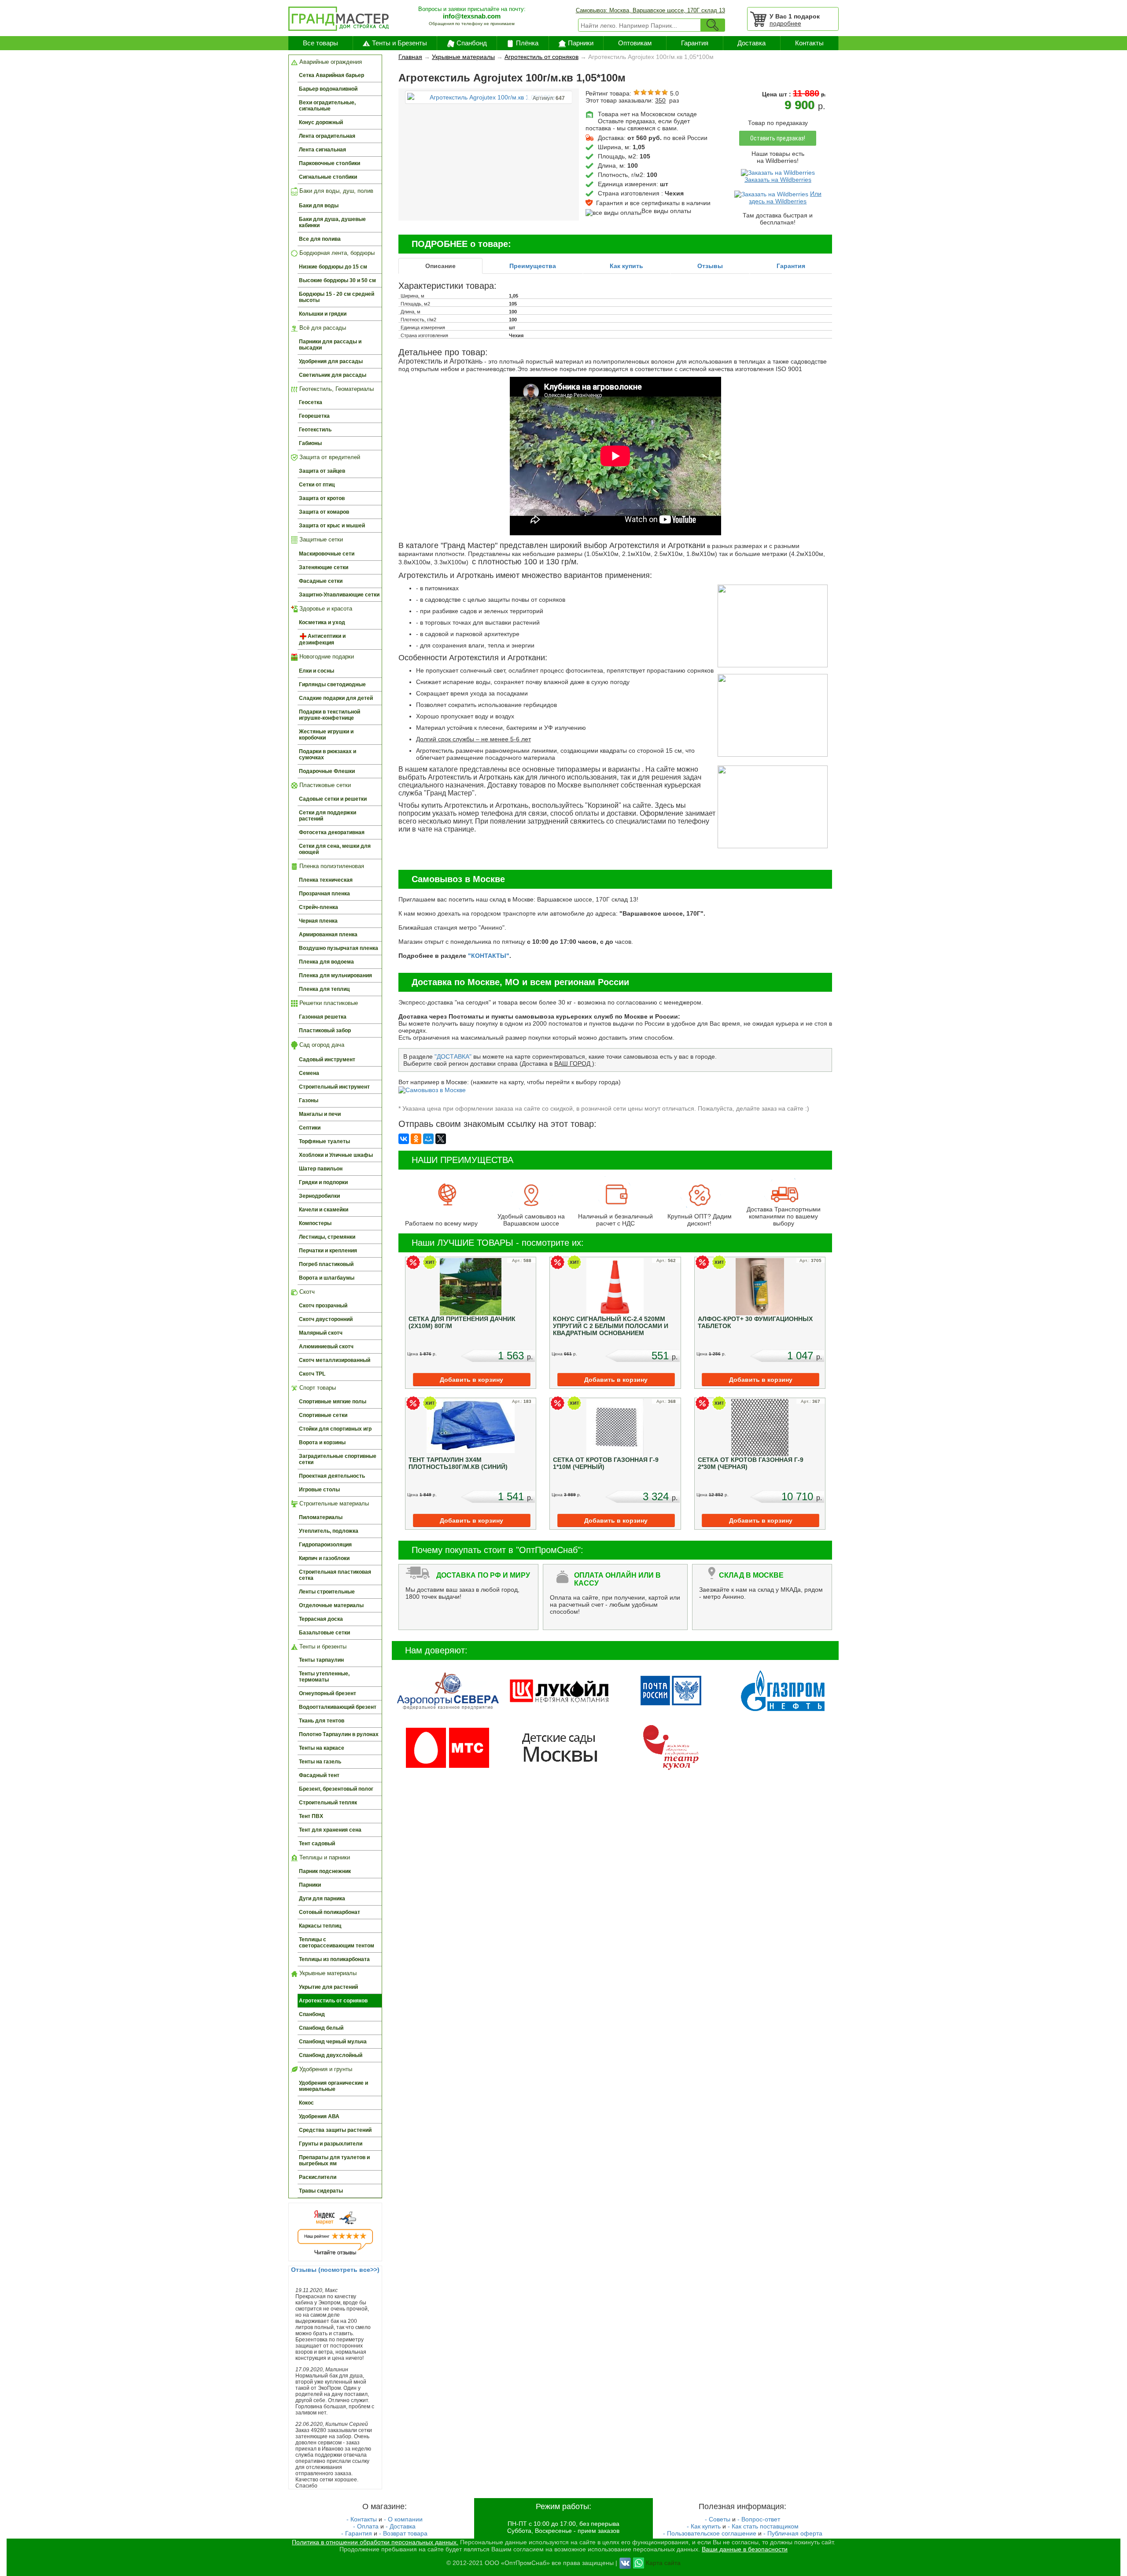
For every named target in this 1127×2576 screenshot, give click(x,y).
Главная (410, 57)
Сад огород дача (321, 1045)
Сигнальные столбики (328, 177)
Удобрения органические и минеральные (333, 2086)
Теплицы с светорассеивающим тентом (337, 1943)
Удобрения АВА (319, 2116)
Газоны (309, 1100)
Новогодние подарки (326, 657)
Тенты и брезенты (322, 1647)
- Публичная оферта (793, 2533)
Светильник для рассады (333, 375)
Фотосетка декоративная (332, 832)
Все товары (320, 43)
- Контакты (362, 2519)
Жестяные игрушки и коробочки (326, 735)
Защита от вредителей (329, 457)
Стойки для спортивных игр (335, 1429)
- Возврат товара (403, 2533)
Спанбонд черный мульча (333, 2042)
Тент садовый (317, 1844)
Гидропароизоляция (325, 1545)
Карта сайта (663, 2562)
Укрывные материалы (327, 1973)
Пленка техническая (326, 880)
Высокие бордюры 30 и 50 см (337, 280)
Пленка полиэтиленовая (331, 866)
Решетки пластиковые (328, 1003)
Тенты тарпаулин (321, 1660)
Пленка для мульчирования (335, 975)
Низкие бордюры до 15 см (333, 267)
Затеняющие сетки (324, 567)
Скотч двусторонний (326, 1319)
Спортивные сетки (323, 1415)
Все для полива (320, 239)
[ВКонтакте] (404, 1139)
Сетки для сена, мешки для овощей (335, 849)
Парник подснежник (325, 1871)
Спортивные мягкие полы (333, 1402)
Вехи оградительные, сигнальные (327, 106)
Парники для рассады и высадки (330, 345)
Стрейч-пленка (319, 907)
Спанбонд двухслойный (331, 2055)
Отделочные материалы (331, 1605)
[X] (441, 1139)
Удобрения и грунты (325, 2069)
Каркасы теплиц (320, 1926)
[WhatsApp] (639, 2562)
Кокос (306, 2103)
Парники (581, 43)
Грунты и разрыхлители (331, 2144)
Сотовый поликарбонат (330, 1912)
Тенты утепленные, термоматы (324, 1677)
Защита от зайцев (322, 471)
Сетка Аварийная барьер (331, 75)
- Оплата (366, 2526)
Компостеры (315, 1223)
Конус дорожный (321, 122)
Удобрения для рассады (331, 361)
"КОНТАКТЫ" (489, 956)
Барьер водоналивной (328, 89)
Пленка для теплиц (324, 989)
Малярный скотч (321, 1333)
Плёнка (527, 43)
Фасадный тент (319, 1775)
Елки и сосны (317, 671)
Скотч (306, 1292)
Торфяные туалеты (324, 1141)
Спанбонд (472, 43)
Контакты (809, 43)
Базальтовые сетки (324, 1633)
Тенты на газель (320, 1762)
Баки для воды (319, 206)
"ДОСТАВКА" (453, 1056)
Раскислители (318, 2177)
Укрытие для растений (328, 1987)
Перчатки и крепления (328, 1251)
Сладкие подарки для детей (336, 698)
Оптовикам (635, 43)
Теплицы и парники (324, 1857)
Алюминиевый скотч (326, 1347)
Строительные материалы (333, 1503)
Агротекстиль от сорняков (333, 2001)
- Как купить (704, 2526)
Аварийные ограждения (330, 62)
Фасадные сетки (321, 581)
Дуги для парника (322, 1899)
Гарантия (695, 43)
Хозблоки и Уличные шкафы (336, 1155)
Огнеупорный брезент (328, 1693)
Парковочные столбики (330, 163)
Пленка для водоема (326, 962)
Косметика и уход (322, 622)
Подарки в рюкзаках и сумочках (328, 754)
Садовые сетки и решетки (333, 799)
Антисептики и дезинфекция (322, 639)
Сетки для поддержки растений (328, 816)
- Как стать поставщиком (763, 2526)
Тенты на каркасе (322, 1748)
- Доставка (401, 2526)
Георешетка (314, 416)
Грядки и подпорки (323, 1182)
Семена (309, 1073)
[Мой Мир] (428, 1139)
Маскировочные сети (327, 554)
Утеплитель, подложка (329, 1531)
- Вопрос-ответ (759, 2519)
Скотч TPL (312, 1374)
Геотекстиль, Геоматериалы (336, 389)
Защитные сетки (320, 539)
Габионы (310, 443)
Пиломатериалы (321, 1517)
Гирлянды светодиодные (332, 684)
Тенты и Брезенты (400, 43)
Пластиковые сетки (324, 785)
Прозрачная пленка (324, 894)
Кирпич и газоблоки (324, 1558)
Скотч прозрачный (323, 1306)
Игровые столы (319, 1490)
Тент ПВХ (311, 1816)
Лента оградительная (327, 136)
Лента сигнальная (322, 150)
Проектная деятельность (332, 1476)
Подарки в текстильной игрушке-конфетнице (330, 715)
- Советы (718, 2519)
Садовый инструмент (327, 1060)
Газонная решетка (323, 1017)
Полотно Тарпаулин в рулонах (339, 1734)
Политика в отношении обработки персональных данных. (375, 2542)
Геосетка (311, 402)
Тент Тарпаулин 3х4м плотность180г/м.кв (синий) (458, 1463)
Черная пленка (318, 921)
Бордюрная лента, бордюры (336, 253)
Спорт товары (317, 1388)
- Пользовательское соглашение (710, 2533)
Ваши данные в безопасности (745, 2549)
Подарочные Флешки (327, 771)
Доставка (751, 43)
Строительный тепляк (328, 1803)
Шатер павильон (321, 1169)
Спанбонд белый (321, 2028)
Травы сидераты (321, 2191)
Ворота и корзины (322, 1443)
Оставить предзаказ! (778, 138)
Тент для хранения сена (330, 1830)
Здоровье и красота (325, 609)
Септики (310, 1128)
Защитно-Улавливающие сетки (339, 595)
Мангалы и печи (320, 1114)
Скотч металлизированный (335, 1360)
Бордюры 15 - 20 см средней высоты (337, 297)
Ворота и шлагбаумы (327, 1278)
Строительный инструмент (334, 1087)
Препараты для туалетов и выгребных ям (334, 2160)
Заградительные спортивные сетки (338, 1459)
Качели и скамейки (324, 1210)
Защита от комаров (324, 512)
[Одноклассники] (416, 1139)
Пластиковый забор (325, 1030)
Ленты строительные (327, 1592)
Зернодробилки (319, 1196)
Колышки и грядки (323, 314)
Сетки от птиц (317, 485)
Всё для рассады (322, 328)
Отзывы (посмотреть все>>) (335, 2270)
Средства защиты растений (335, 2130)
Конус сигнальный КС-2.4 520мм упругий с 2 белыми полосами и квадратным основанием (611, 1326)
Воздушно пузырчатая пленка (339, 948)
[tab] (440, 266)
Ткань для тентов (322, 1721)
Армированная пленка (328, 935)
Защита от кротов (322, 498)
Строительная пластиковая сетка (335, 1575)
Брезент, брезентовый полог (336, 1789)
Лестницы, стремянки (327, 1237)
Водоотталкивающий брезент (338, 1707)
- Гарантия (357, 2533)
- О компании (403, 2519)
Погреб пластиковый (326, 1264)
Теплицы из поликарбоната (334, 1959)
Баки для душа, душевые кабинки (332, 222)
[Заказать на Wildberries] (778, 172)
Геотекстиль (315, 430)
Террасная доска (321, 1619)
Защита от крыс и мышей (332, 526)
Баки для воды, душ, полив (335, 191)
